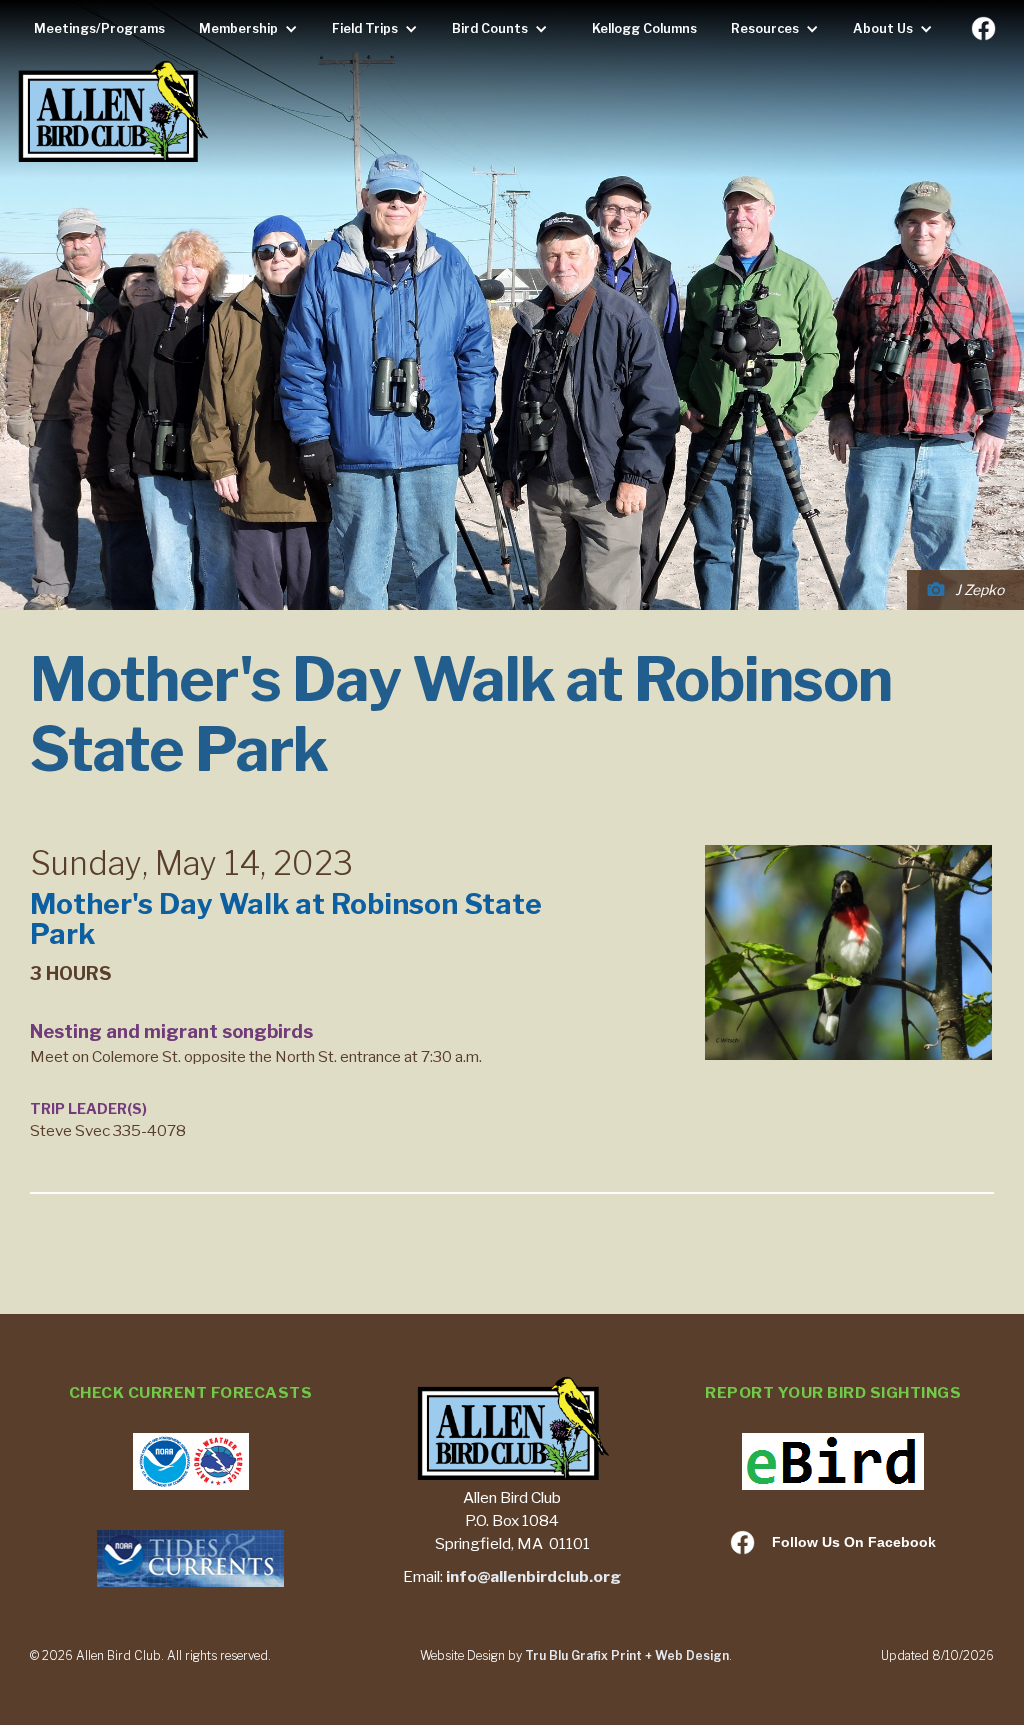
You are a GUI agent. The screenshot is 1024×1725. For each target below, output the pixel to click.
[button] (253, 29)
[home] (112, 113)
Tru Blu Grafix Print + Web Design (627, 1655)
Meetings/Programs (99, 28)
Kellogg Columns (644, 28)
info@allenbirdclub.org (533, 1576)
